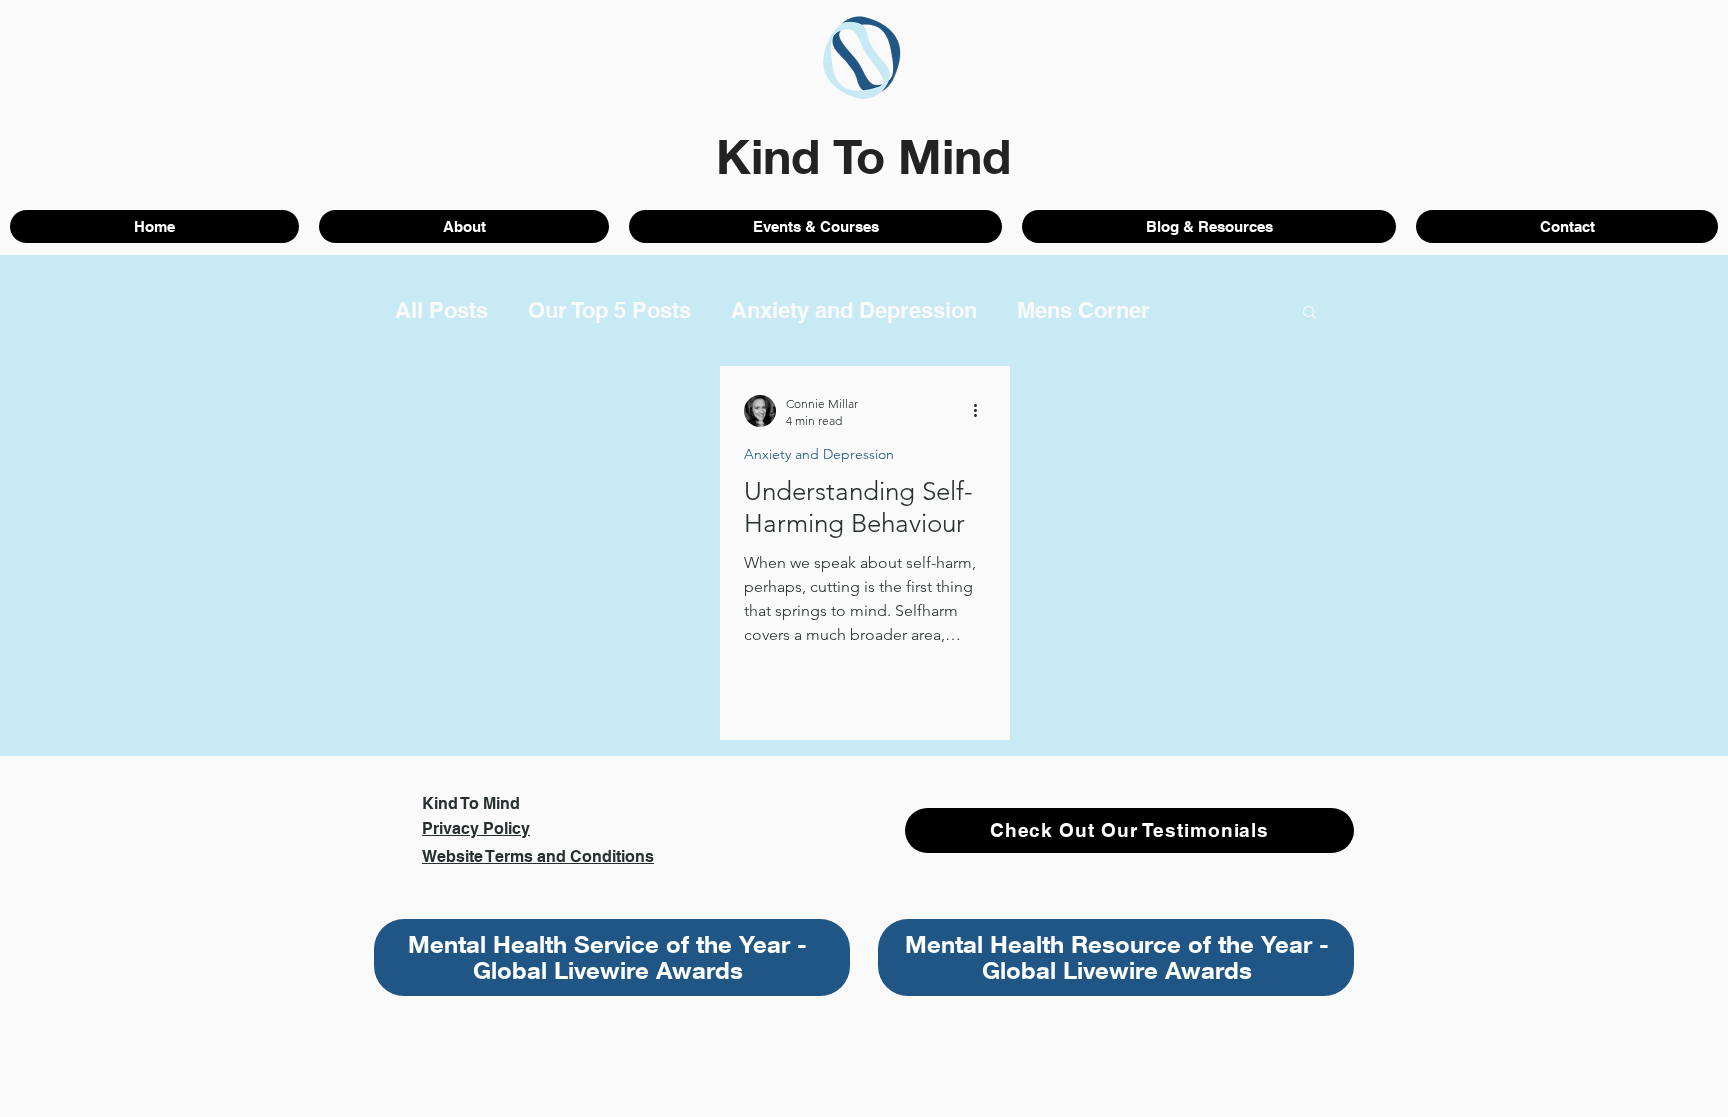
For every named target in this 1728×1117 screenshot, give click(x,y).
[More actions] (983, 411)
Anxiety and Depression (854, 310)
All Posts (441, 310)
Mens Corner (1083, 310)
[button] (1309, 313)
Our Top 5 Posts (609, 310)
